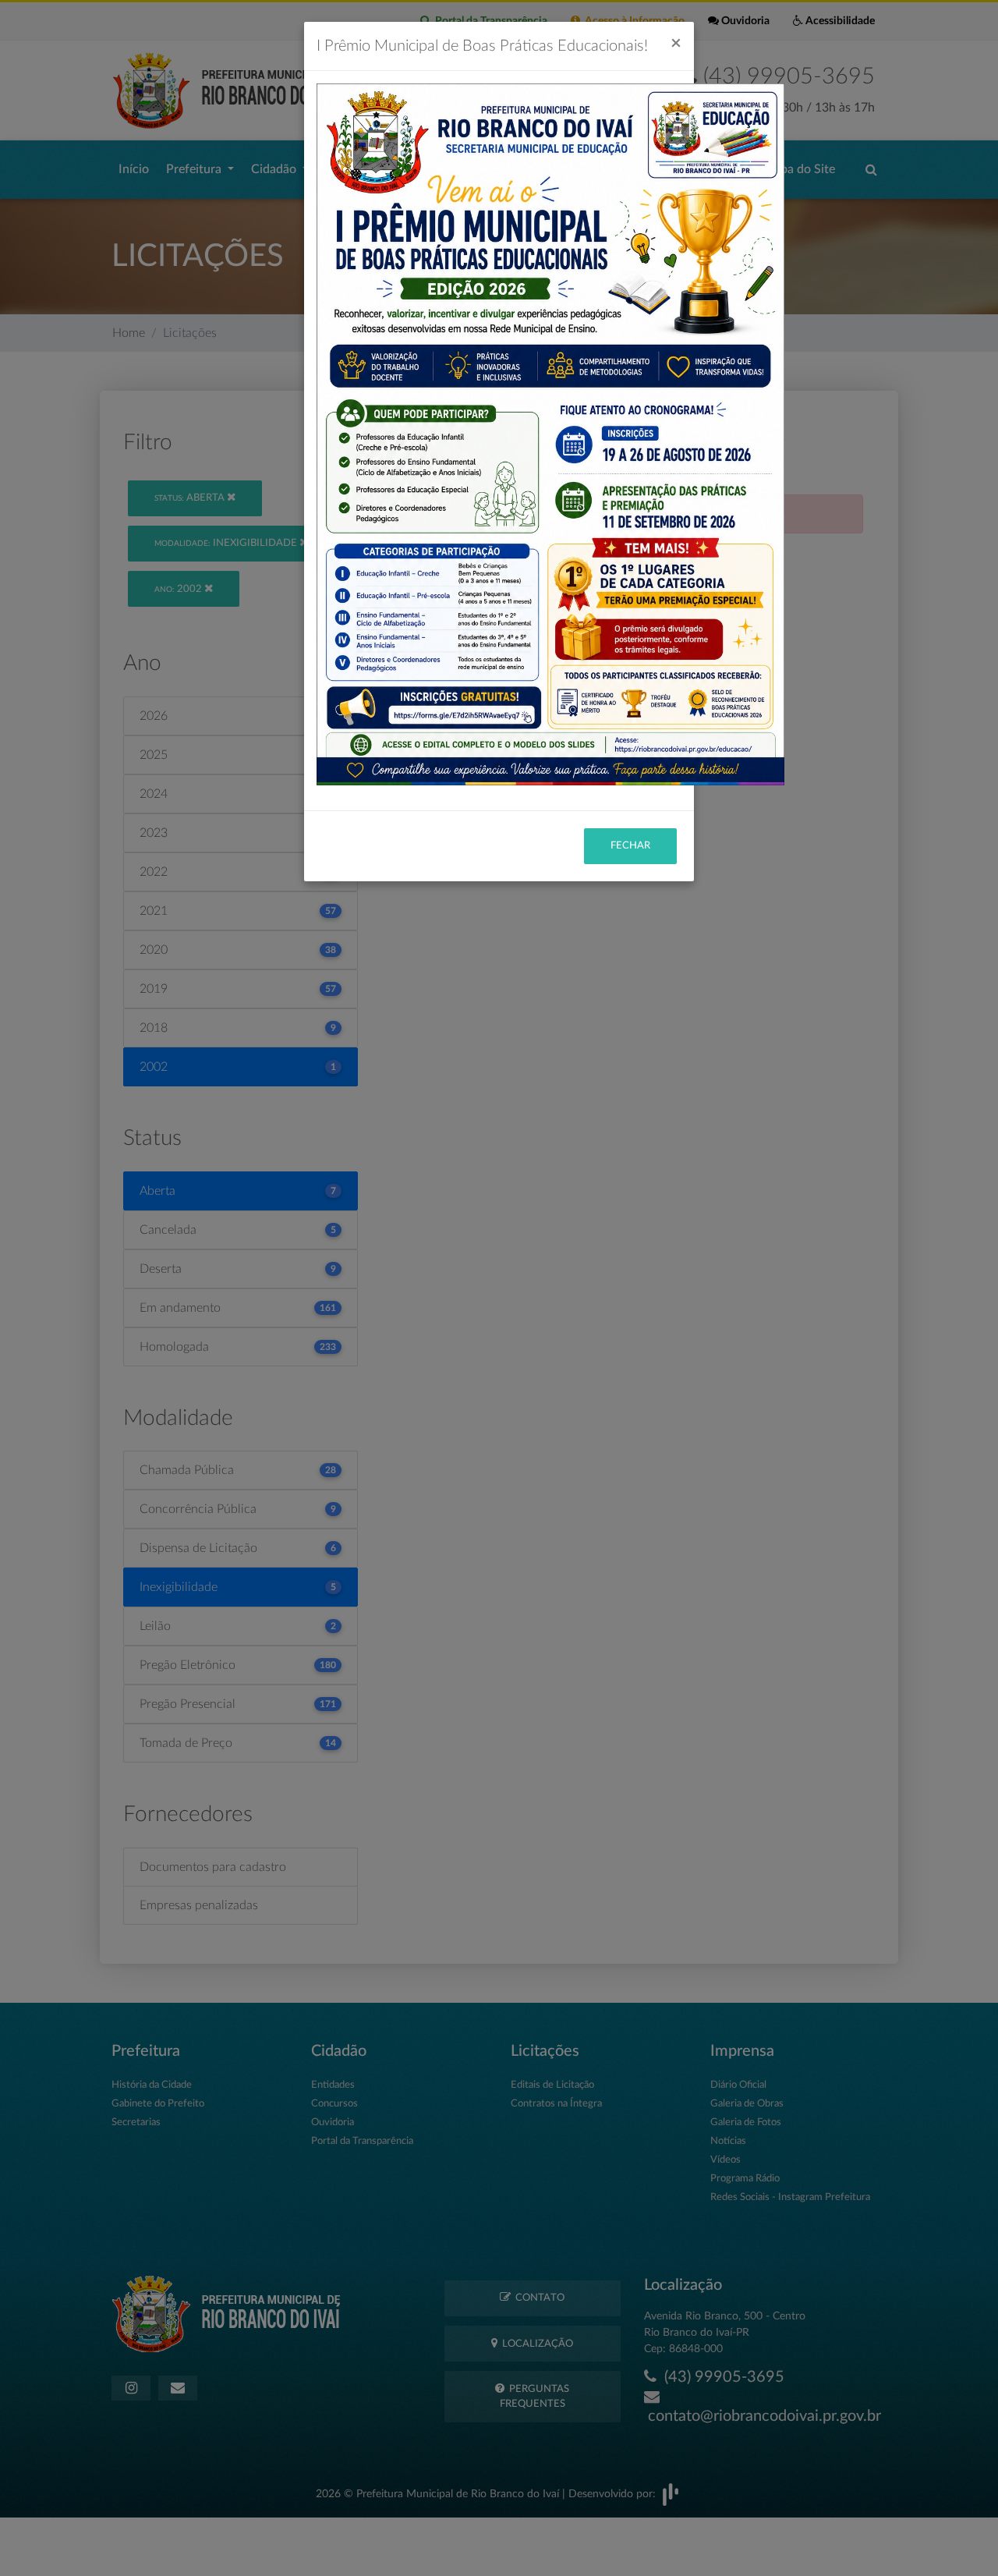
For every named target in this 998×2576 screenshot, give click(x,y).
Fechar (630, 846)
